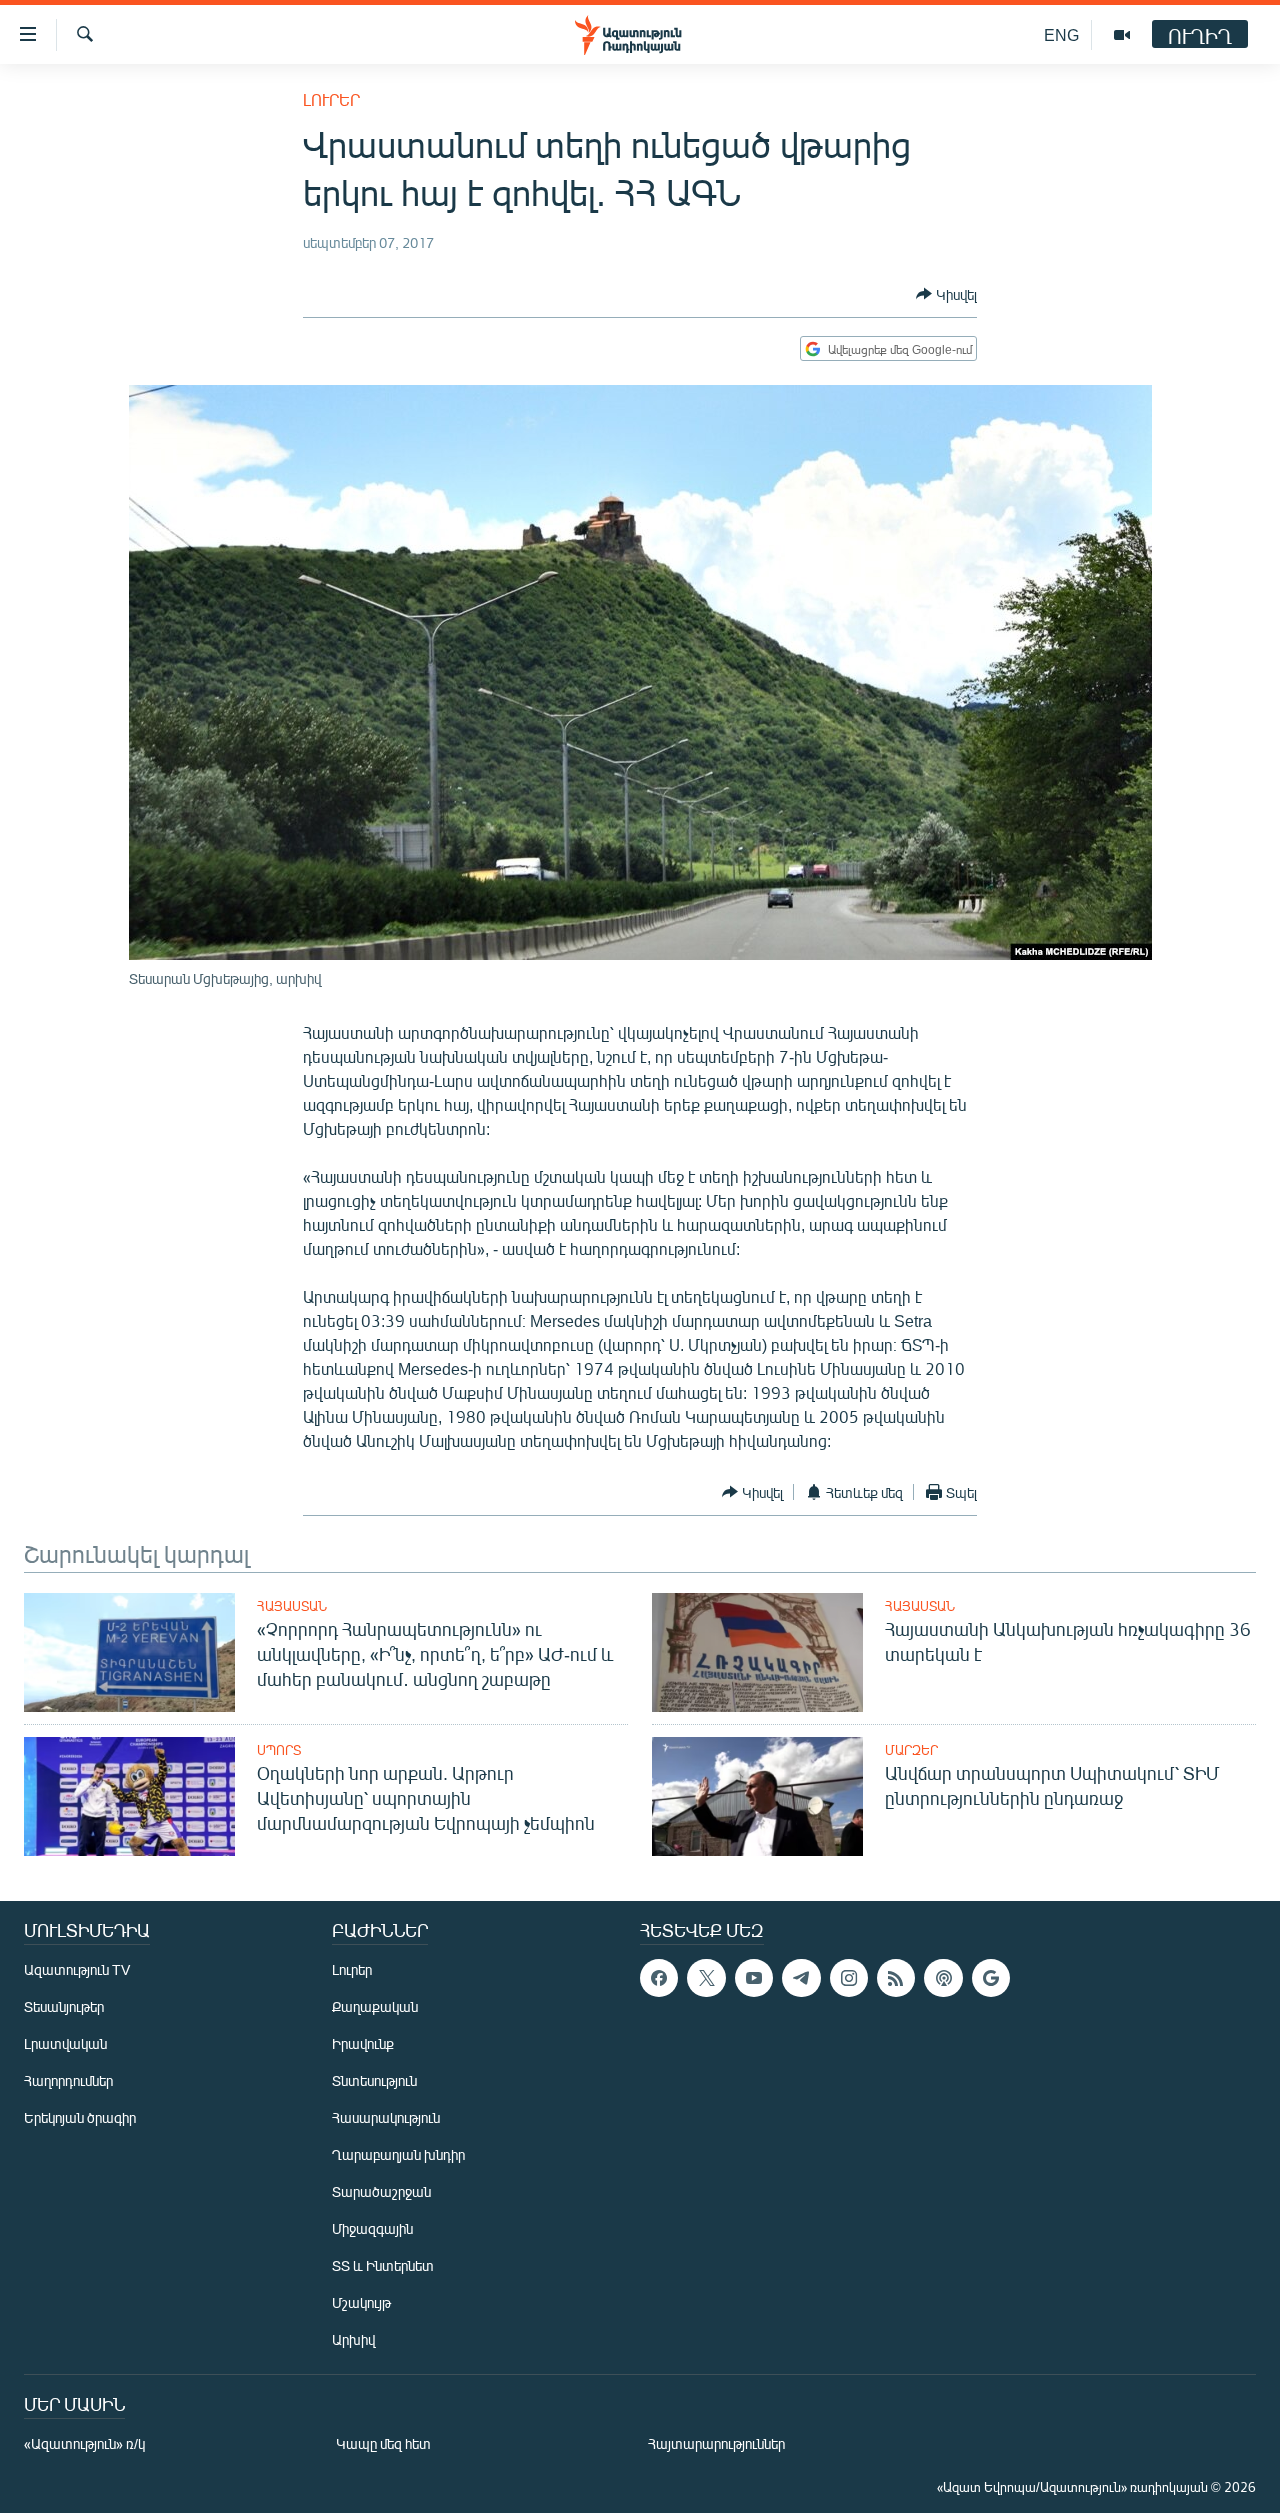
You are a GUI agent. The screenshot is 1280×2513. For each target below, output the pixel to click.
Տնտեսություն (374, 2080)
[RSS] (896, 1978)
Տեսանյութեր (64, 2006)
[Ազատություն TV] (1122, 35)
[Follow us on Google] (991, 1978)
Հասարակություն (386, 2117)
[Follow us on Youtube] (754, 1978)
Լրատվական (65, 2043)
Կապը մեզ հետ (383, 2443)
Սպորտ (279, 1750)
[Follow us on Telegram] (801, 1978)
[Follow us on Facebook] (659, 1978)
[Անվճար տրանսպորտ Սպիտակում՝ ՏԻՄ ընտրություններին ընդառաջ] (757, 1796)
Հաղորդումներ (68, 2080)
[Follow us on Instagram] (849, 1978)
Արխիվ (353, 2339)
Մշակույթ (361, 2302)
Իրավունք (363, 2043)
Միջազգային (372, 2228)
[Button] (946, 294)
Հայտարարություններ (716, 2443)
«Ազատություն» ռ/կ (84, 2443)
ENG (1061, 34)
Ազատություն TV (77, 1969)
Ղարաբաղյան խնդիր (398, 2154)
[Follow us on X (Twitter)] (706, 1978)
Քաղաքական (375, 2006)
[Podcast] (943, 1978)
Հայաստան (292, 1606)
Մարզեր (911, 1750)
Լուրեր (331, 99)
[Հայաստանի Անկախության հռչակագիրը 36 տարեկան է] (757, 1652)
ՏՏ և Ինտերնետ (383, 2265)
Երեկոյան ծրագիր (80, 2117)
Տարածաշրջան (381, 2191)
